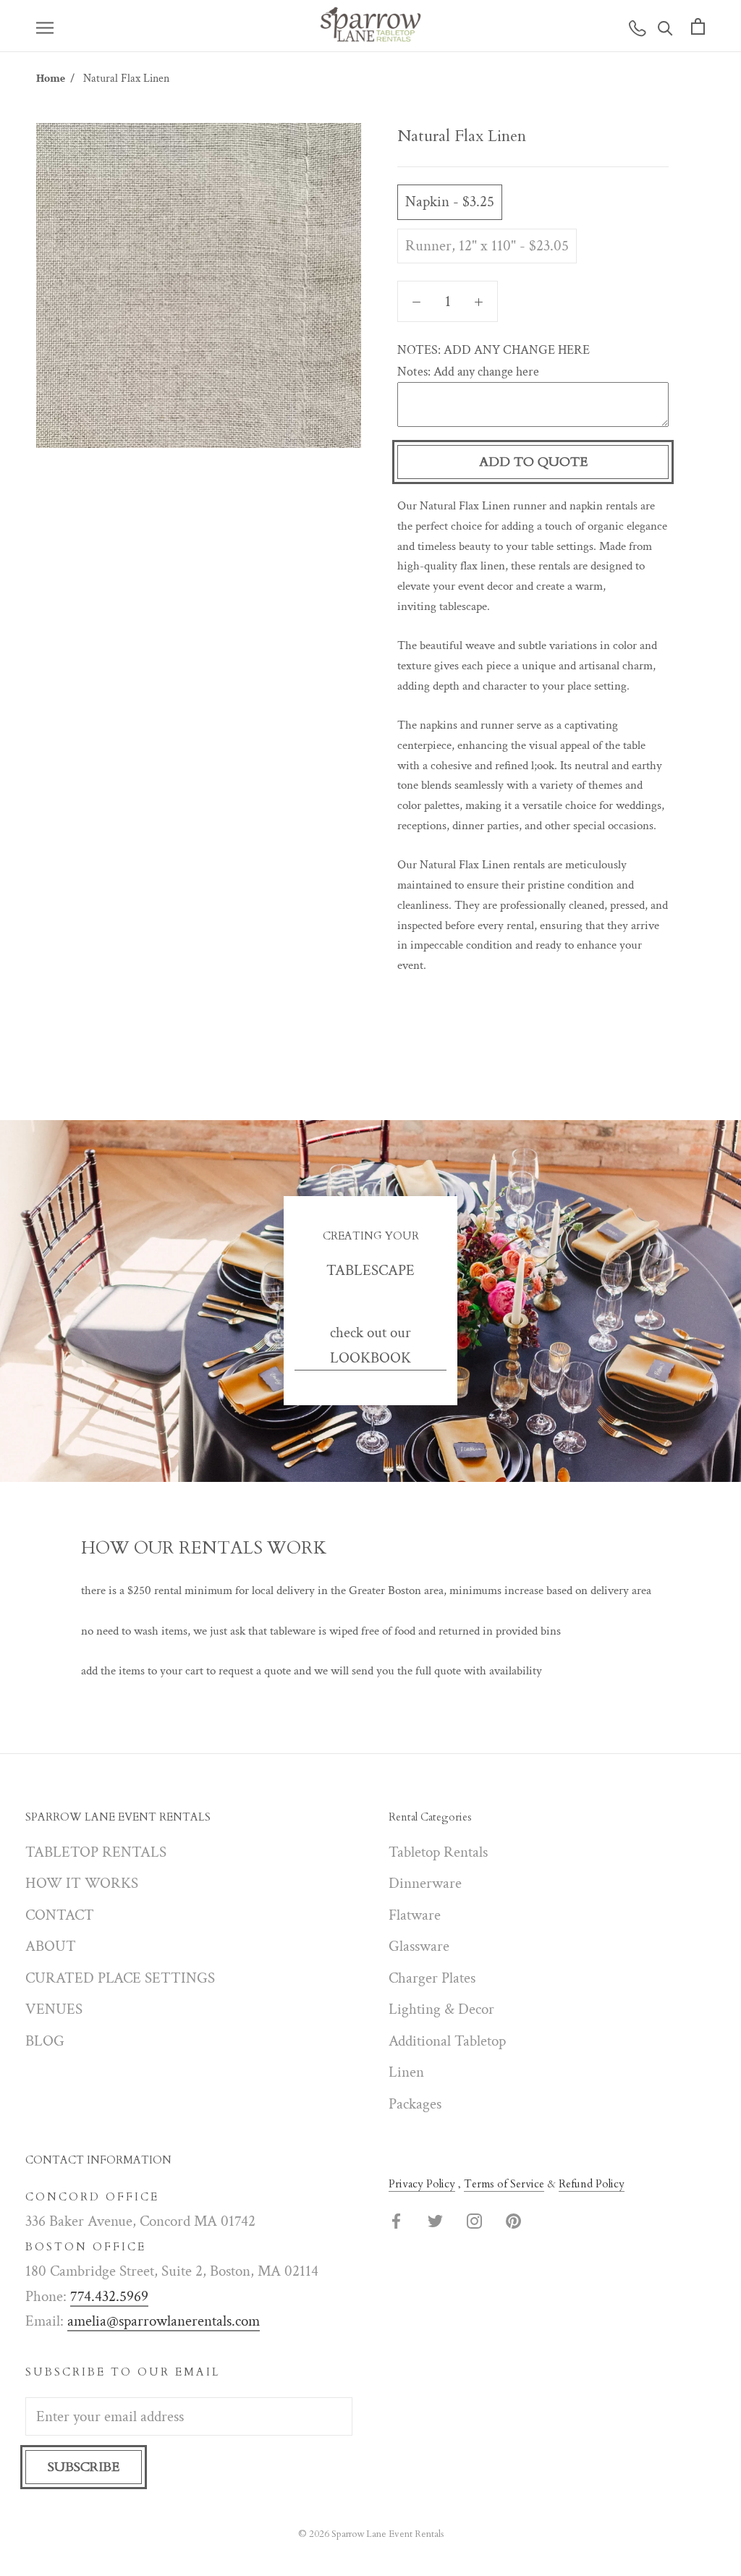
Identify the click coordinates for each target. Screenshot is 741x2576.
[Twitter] (435, 2220)
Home (51, 79)
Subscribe (84, 2467)
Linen (406, 2072)
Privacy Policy (422, 2184)
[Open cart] (698, 26)
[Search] (665, 26)
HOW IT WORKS (82, 1883)
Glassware (419, 1946)
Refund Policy (592, 2184)
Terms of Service (504, 2184)
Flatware (415, 1915)
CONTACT (60, 1915)
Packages (415, 2104)
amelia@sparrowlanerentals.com (164, 2321)
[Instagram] (474, 2220)
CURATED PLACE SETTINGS (120, 1978)
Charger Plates (432, 1978)
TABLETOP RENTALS (96, 1852)
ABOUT (51, 1946)
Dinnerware (425, 1883)
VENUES (54, 2009)
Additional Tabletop (447, 2041)
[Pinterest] (513, 2220)
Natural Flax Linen (126, 79)
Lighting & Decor (441, 2009)
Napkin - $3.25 (450, 202)
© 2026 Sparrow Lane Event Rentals (371, 2534)
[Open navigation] (45, 26)
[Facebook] (396, 2220)
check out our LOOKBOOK (370, 1345)
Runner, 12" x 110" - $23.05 (487, 246)
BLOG (45, 2041)
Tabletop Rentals (438, 1852)
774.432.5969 (109, 2296)
